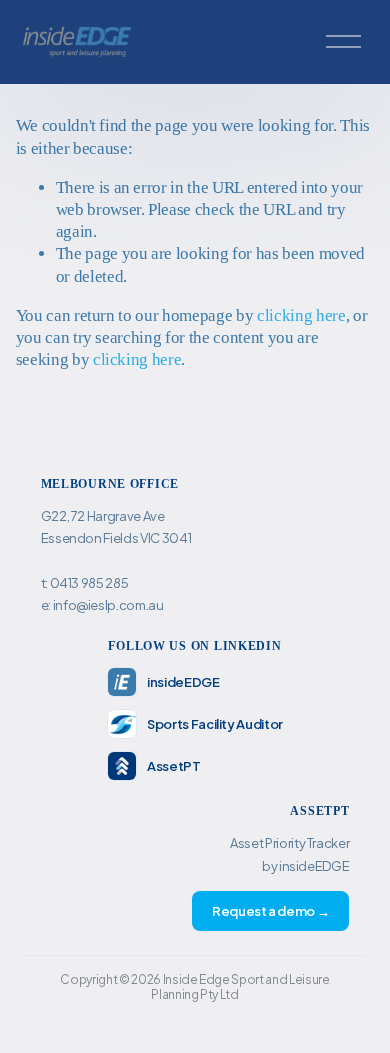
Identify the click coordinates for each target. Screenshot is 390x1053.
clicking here (301, 315)
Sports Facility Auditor (215, 724)
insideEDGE (183, 682)
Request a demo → (271, 911)
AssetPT (174, 766)
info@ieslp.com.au (108, 605)
